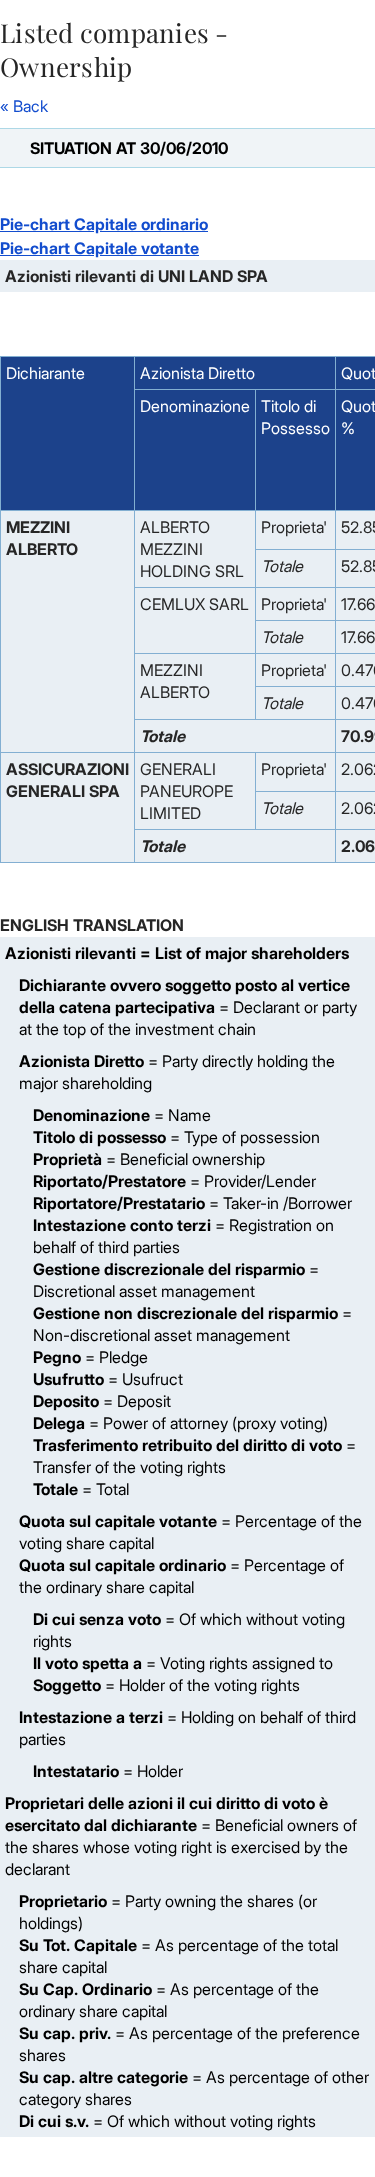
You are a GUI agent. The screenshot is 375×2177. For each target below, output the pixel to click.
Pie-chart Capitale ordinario (104, 224)
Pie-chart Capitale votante (99, 248)
